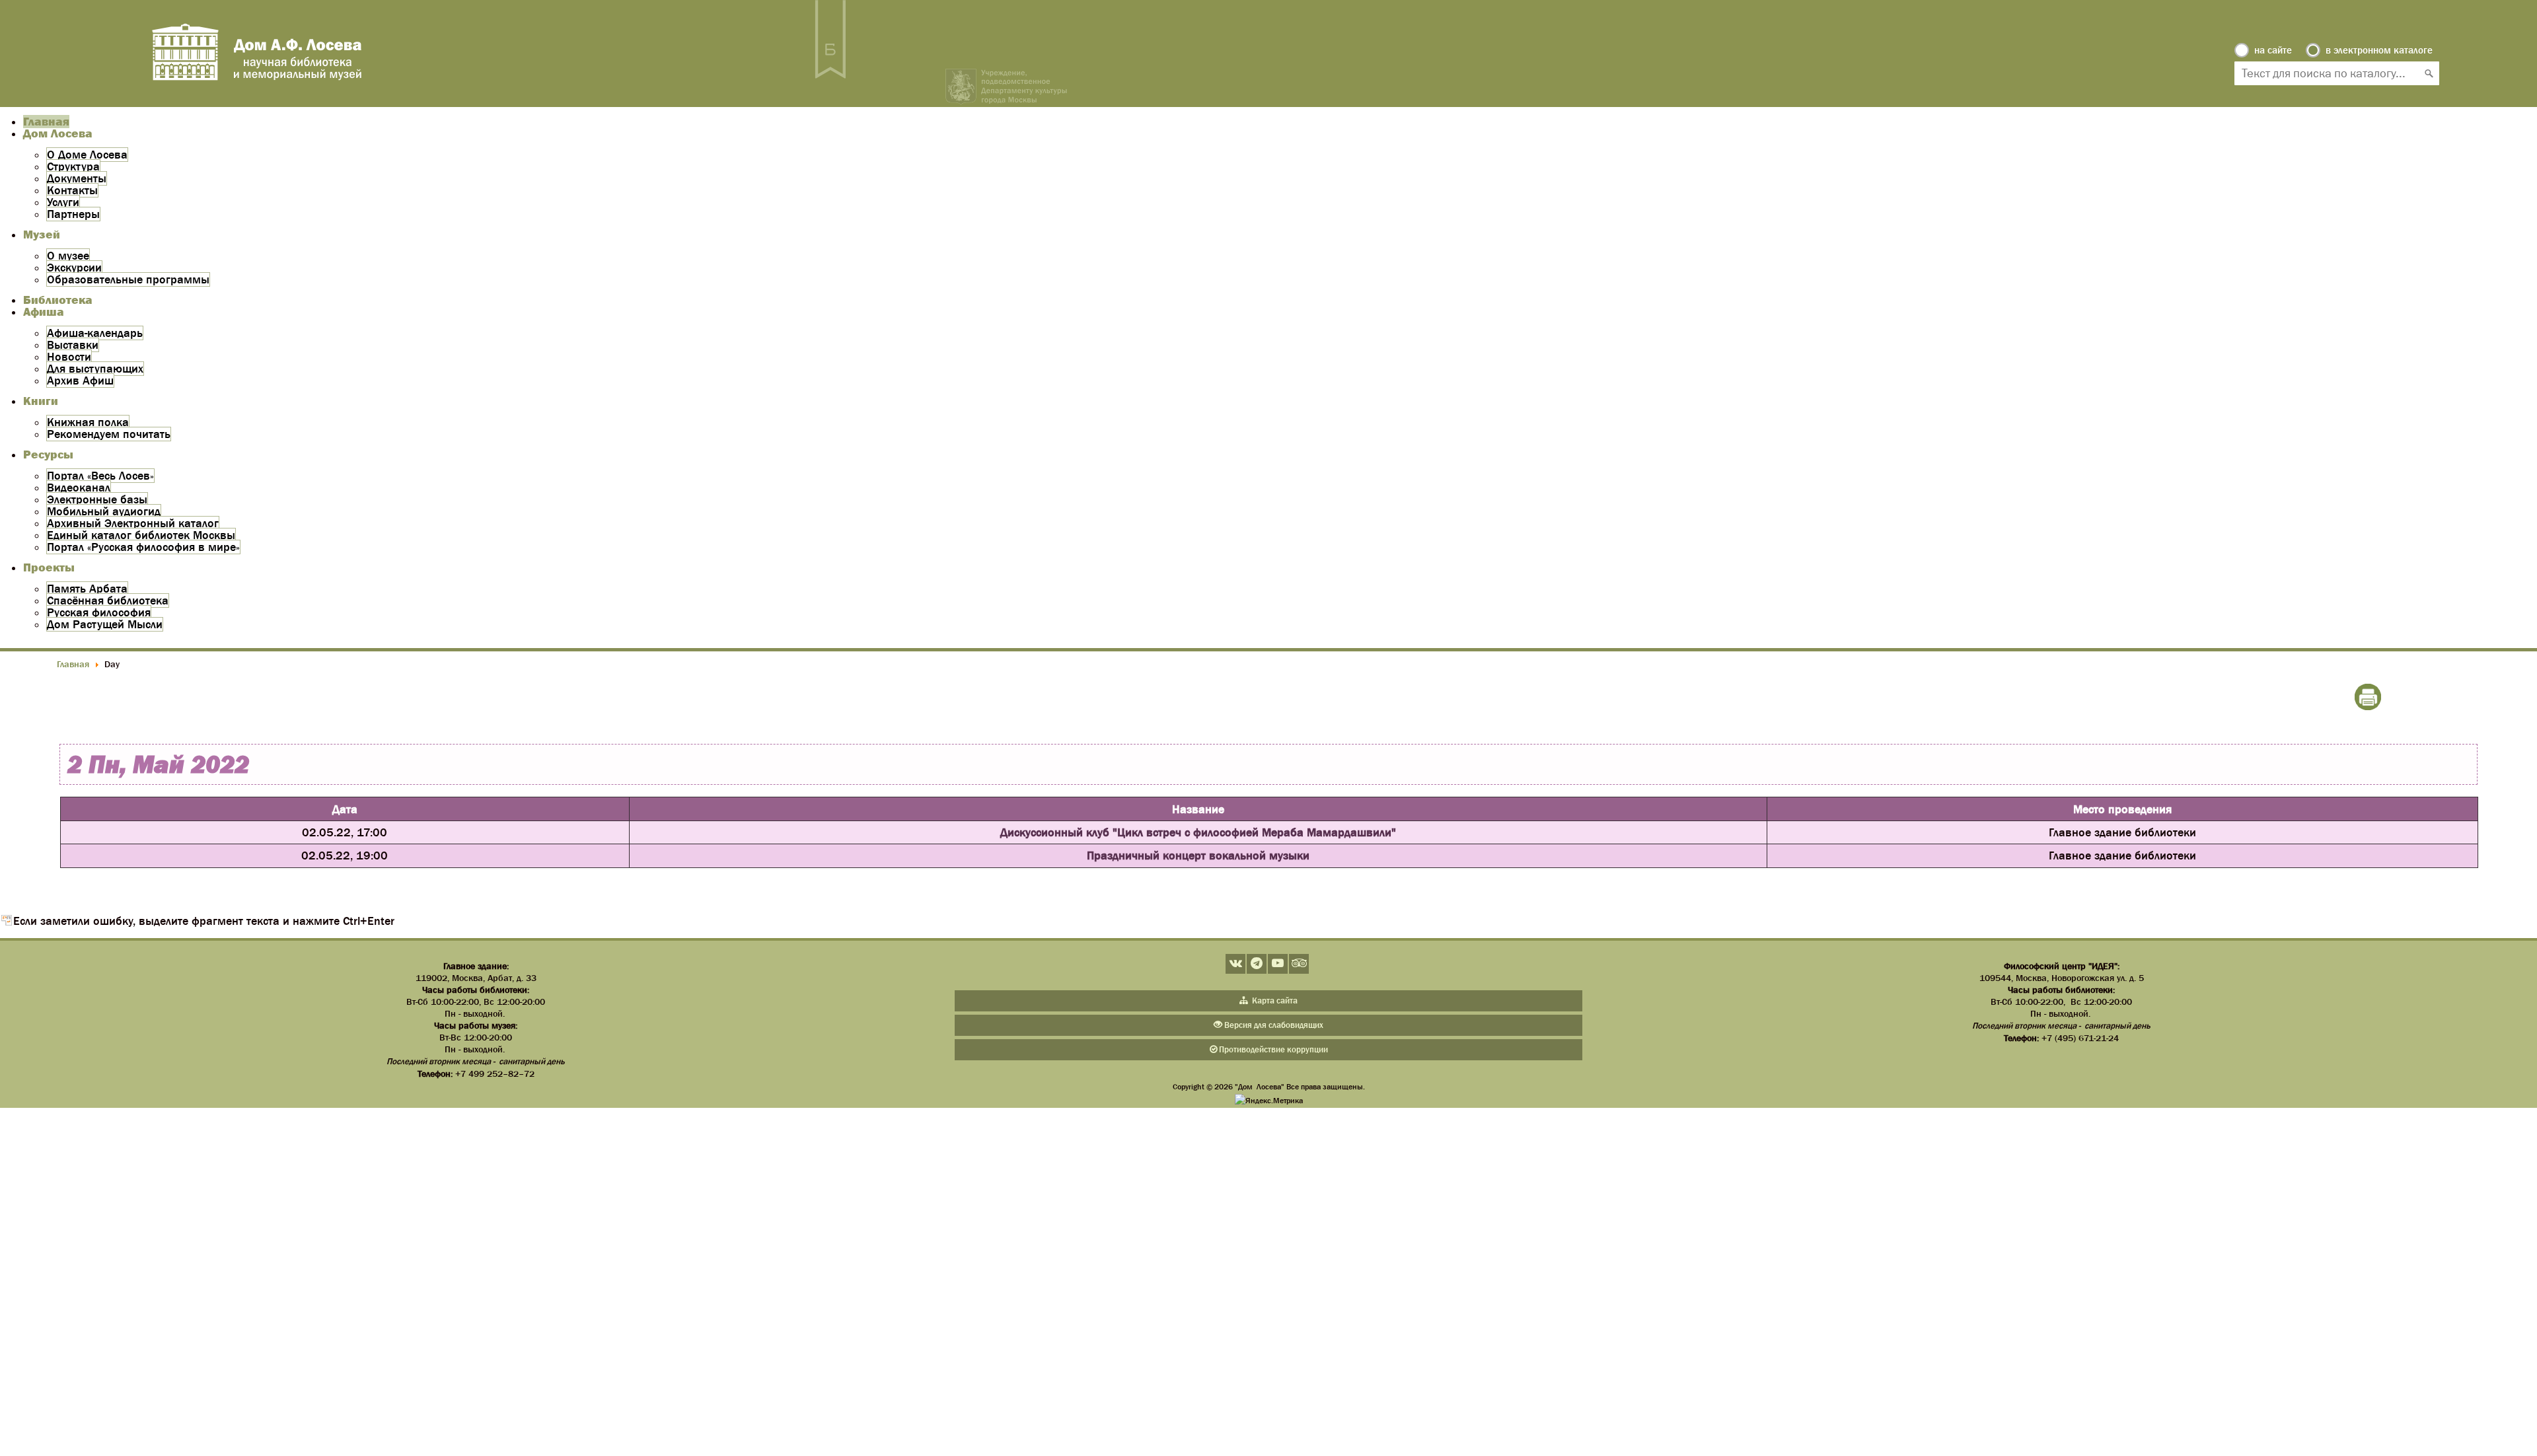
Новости (69, 357)
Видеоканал (79, 488)
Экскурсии (74, 268)
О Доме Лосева (87, 155)
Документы (77, 178)
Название (1198, 809)
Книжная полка (88, 422)
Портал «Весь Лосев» (100, 476)
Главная (46, 122)
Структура (73, 166)
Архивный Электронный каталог (133, 523)
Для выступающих (95, 369)
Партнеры (73, 214)
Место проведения (2122, 809)
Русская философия (99, 612)
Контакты (72, 190)
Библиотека (58, 300)
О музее (68, 256)
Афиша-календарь (95, 333)
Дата (345, 809)
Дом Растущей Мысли (105, 624)
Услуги (63, 202)
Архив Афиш (80, 381)
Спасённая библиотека (108, 601)
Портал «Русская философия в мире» (143, 547)
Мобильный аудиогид (104, 511)
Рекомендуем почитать (109, 434)
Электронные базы (97, 499)
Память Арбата (87, 589)
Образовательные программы (128, 279)
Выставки (73, 345)
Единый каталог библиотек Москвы (141, 535)
